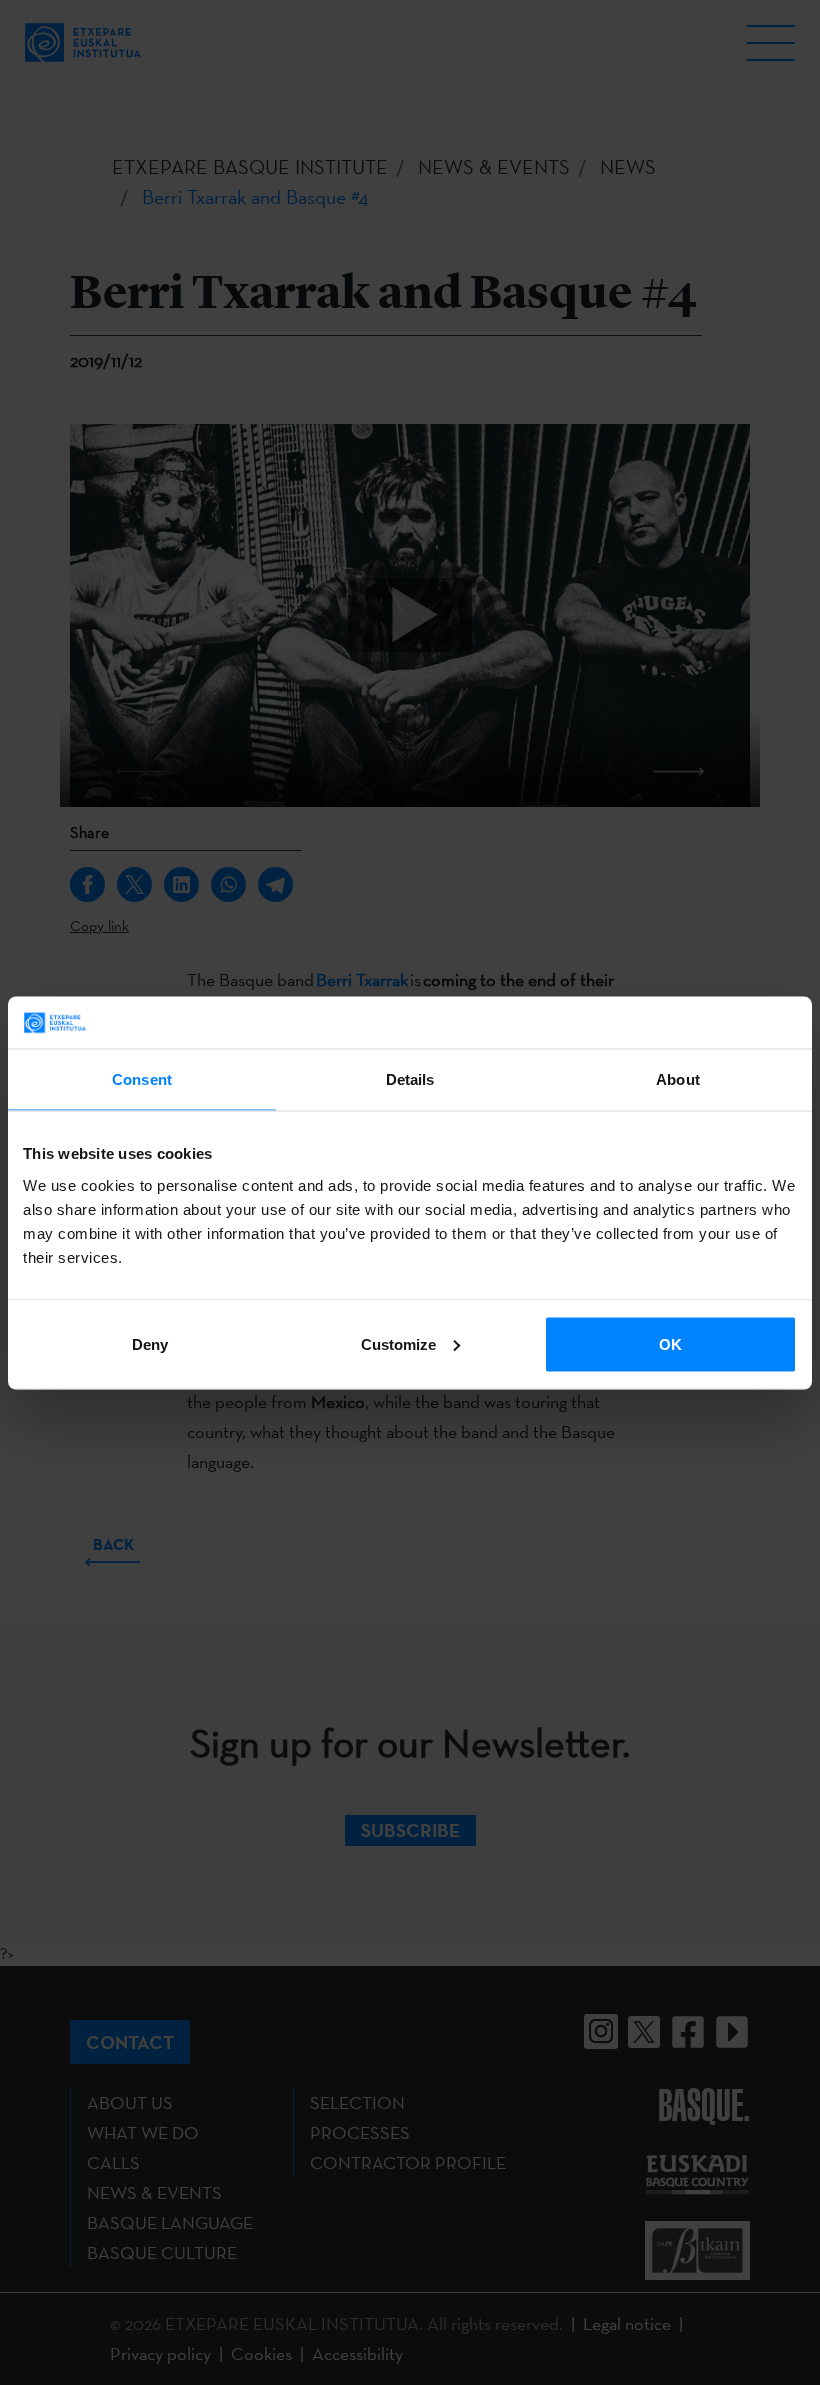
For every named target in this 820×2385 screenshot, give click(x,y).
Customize (398, 1343)
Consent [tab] (142, 1079)
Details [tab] (410, 1079)
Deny (150, 1343)
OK (670, 1343)
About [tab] (678, 1079)
